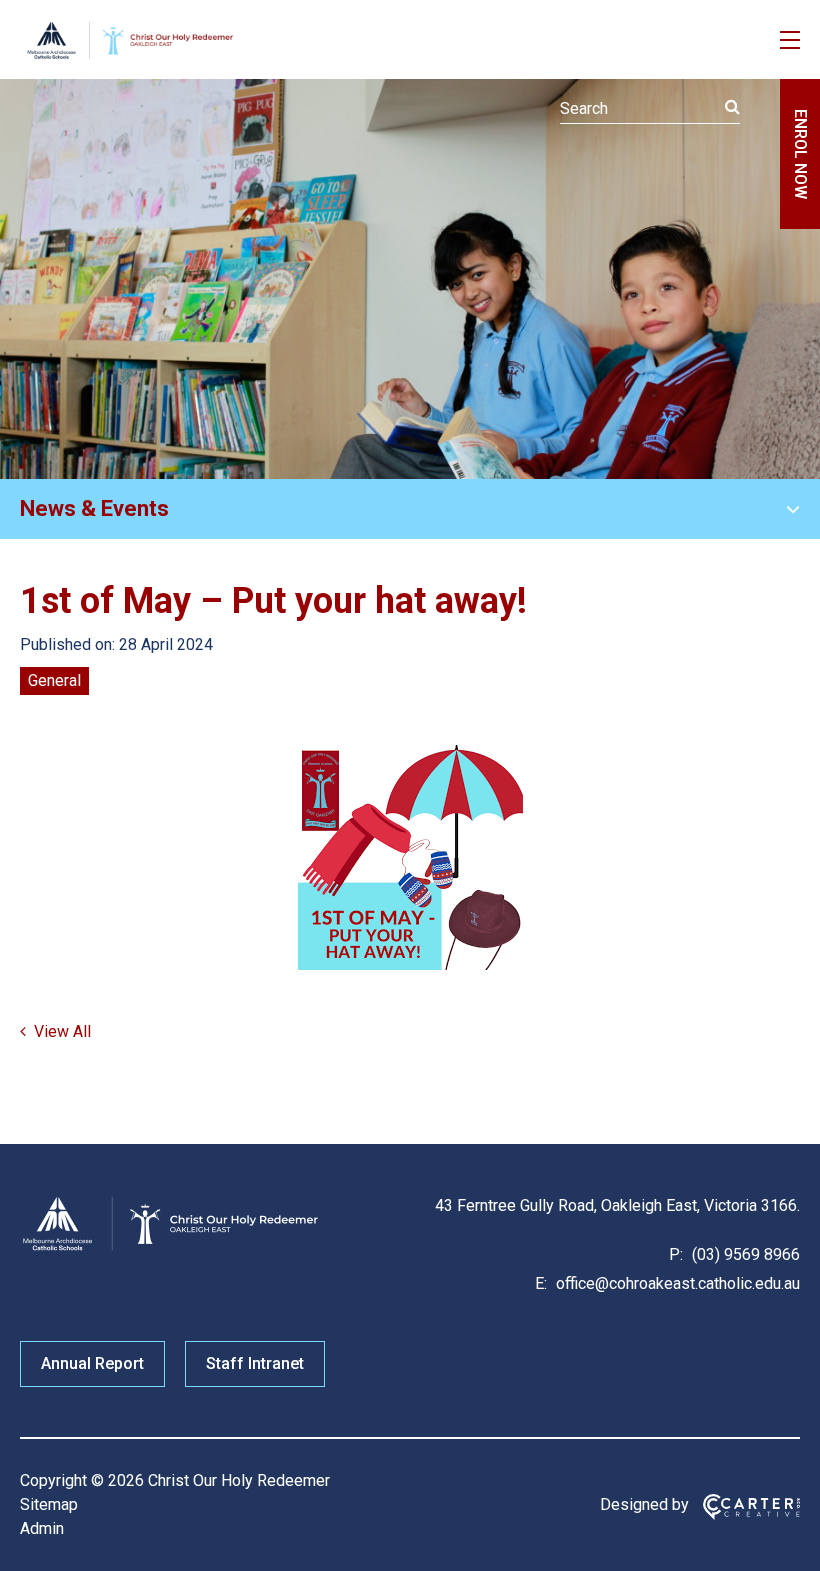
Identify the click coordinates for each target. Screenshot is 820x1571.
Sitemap (49, 1504)
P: (676, 1254)
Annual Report (92, 1363)
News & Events (94, 508)
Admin (42, 1528)
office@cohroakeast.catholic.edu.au (676, 1283)
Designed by (644, 1504)
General (54, 680)
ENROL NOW (800, 154)
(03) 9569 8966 (744, 1254)
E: (541, 1283)
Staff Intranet (255, 1363)
